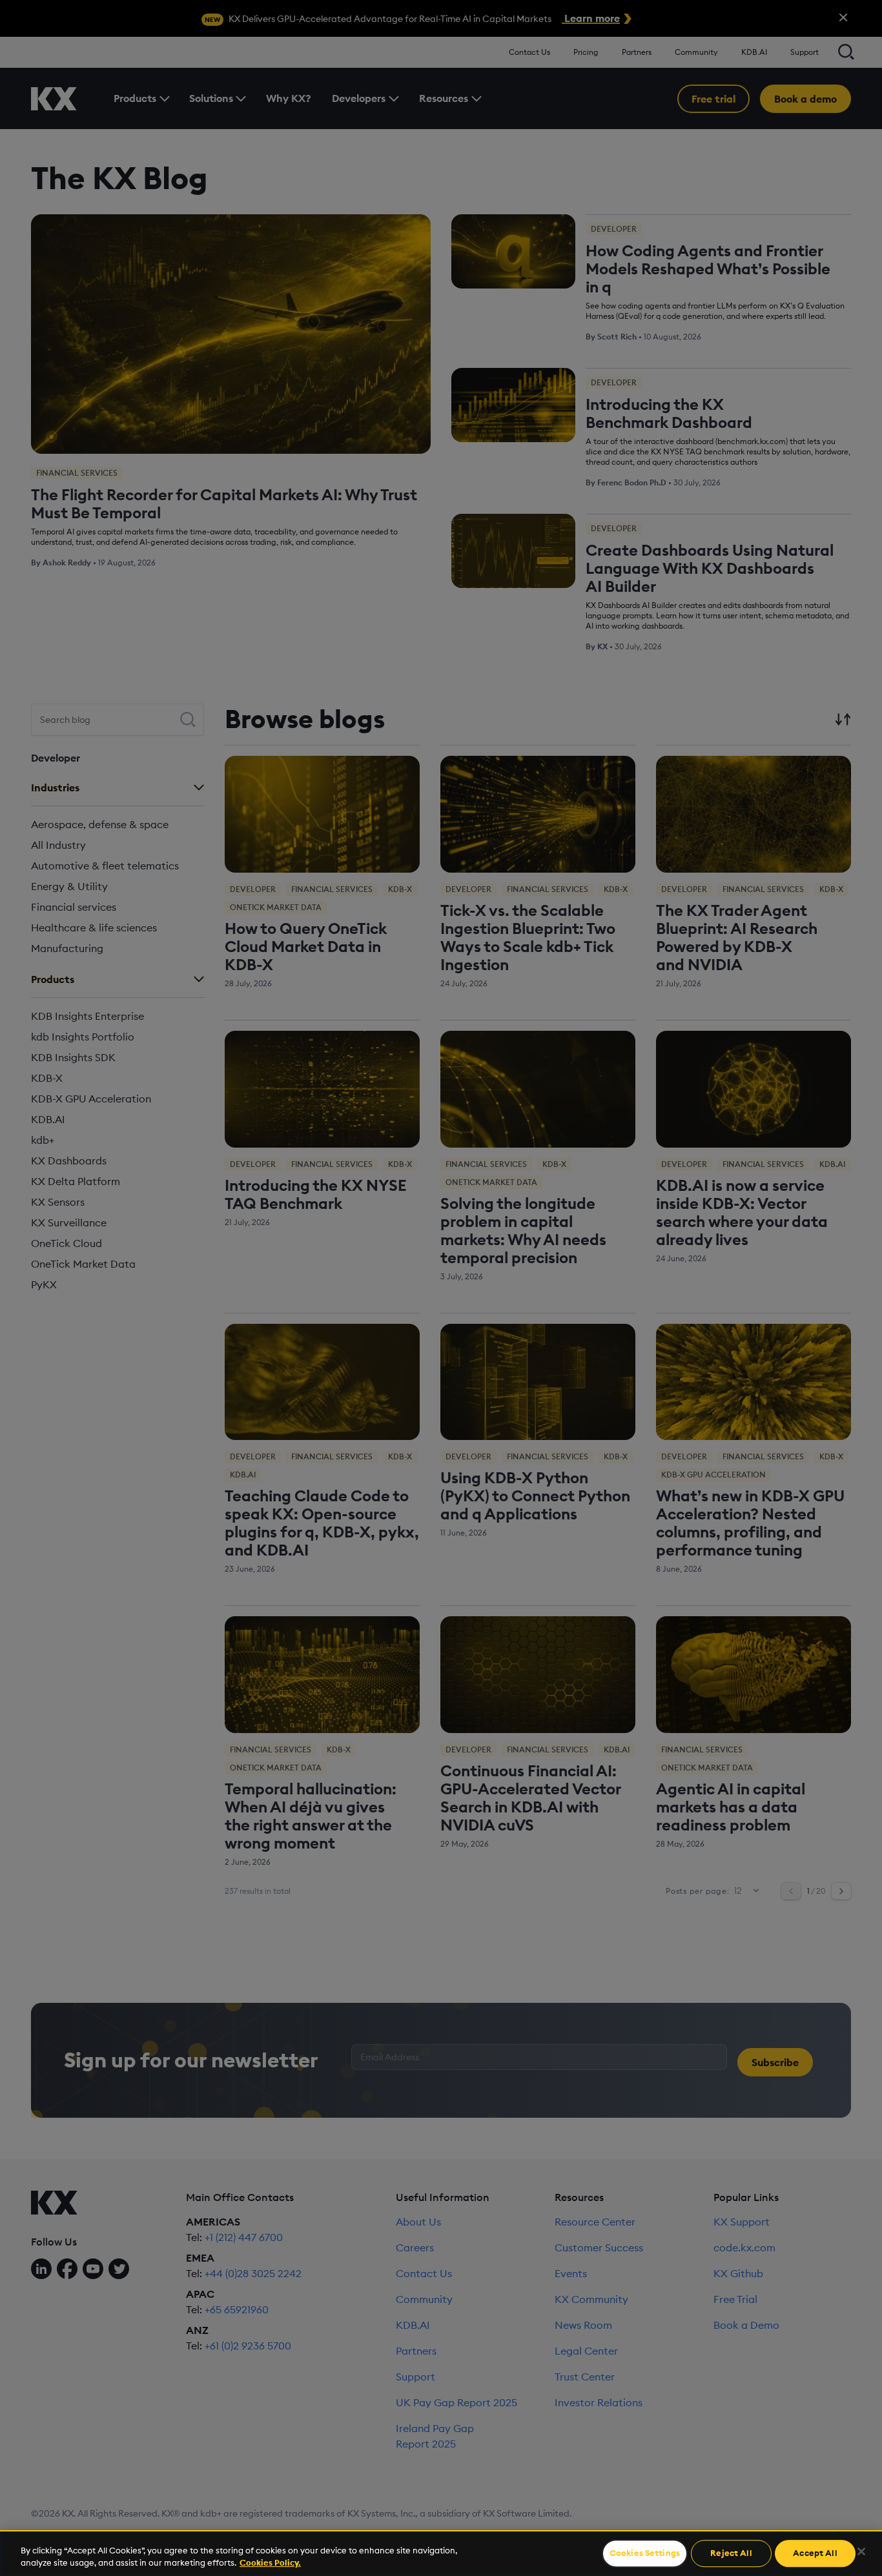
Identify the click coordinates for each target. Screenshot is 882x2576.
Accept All (815, 2553)
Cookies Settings (645, 2553)
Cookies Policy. (270, 2562)
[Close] (861, 2551)
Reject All (731, 2553)
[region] (441, 2553)
